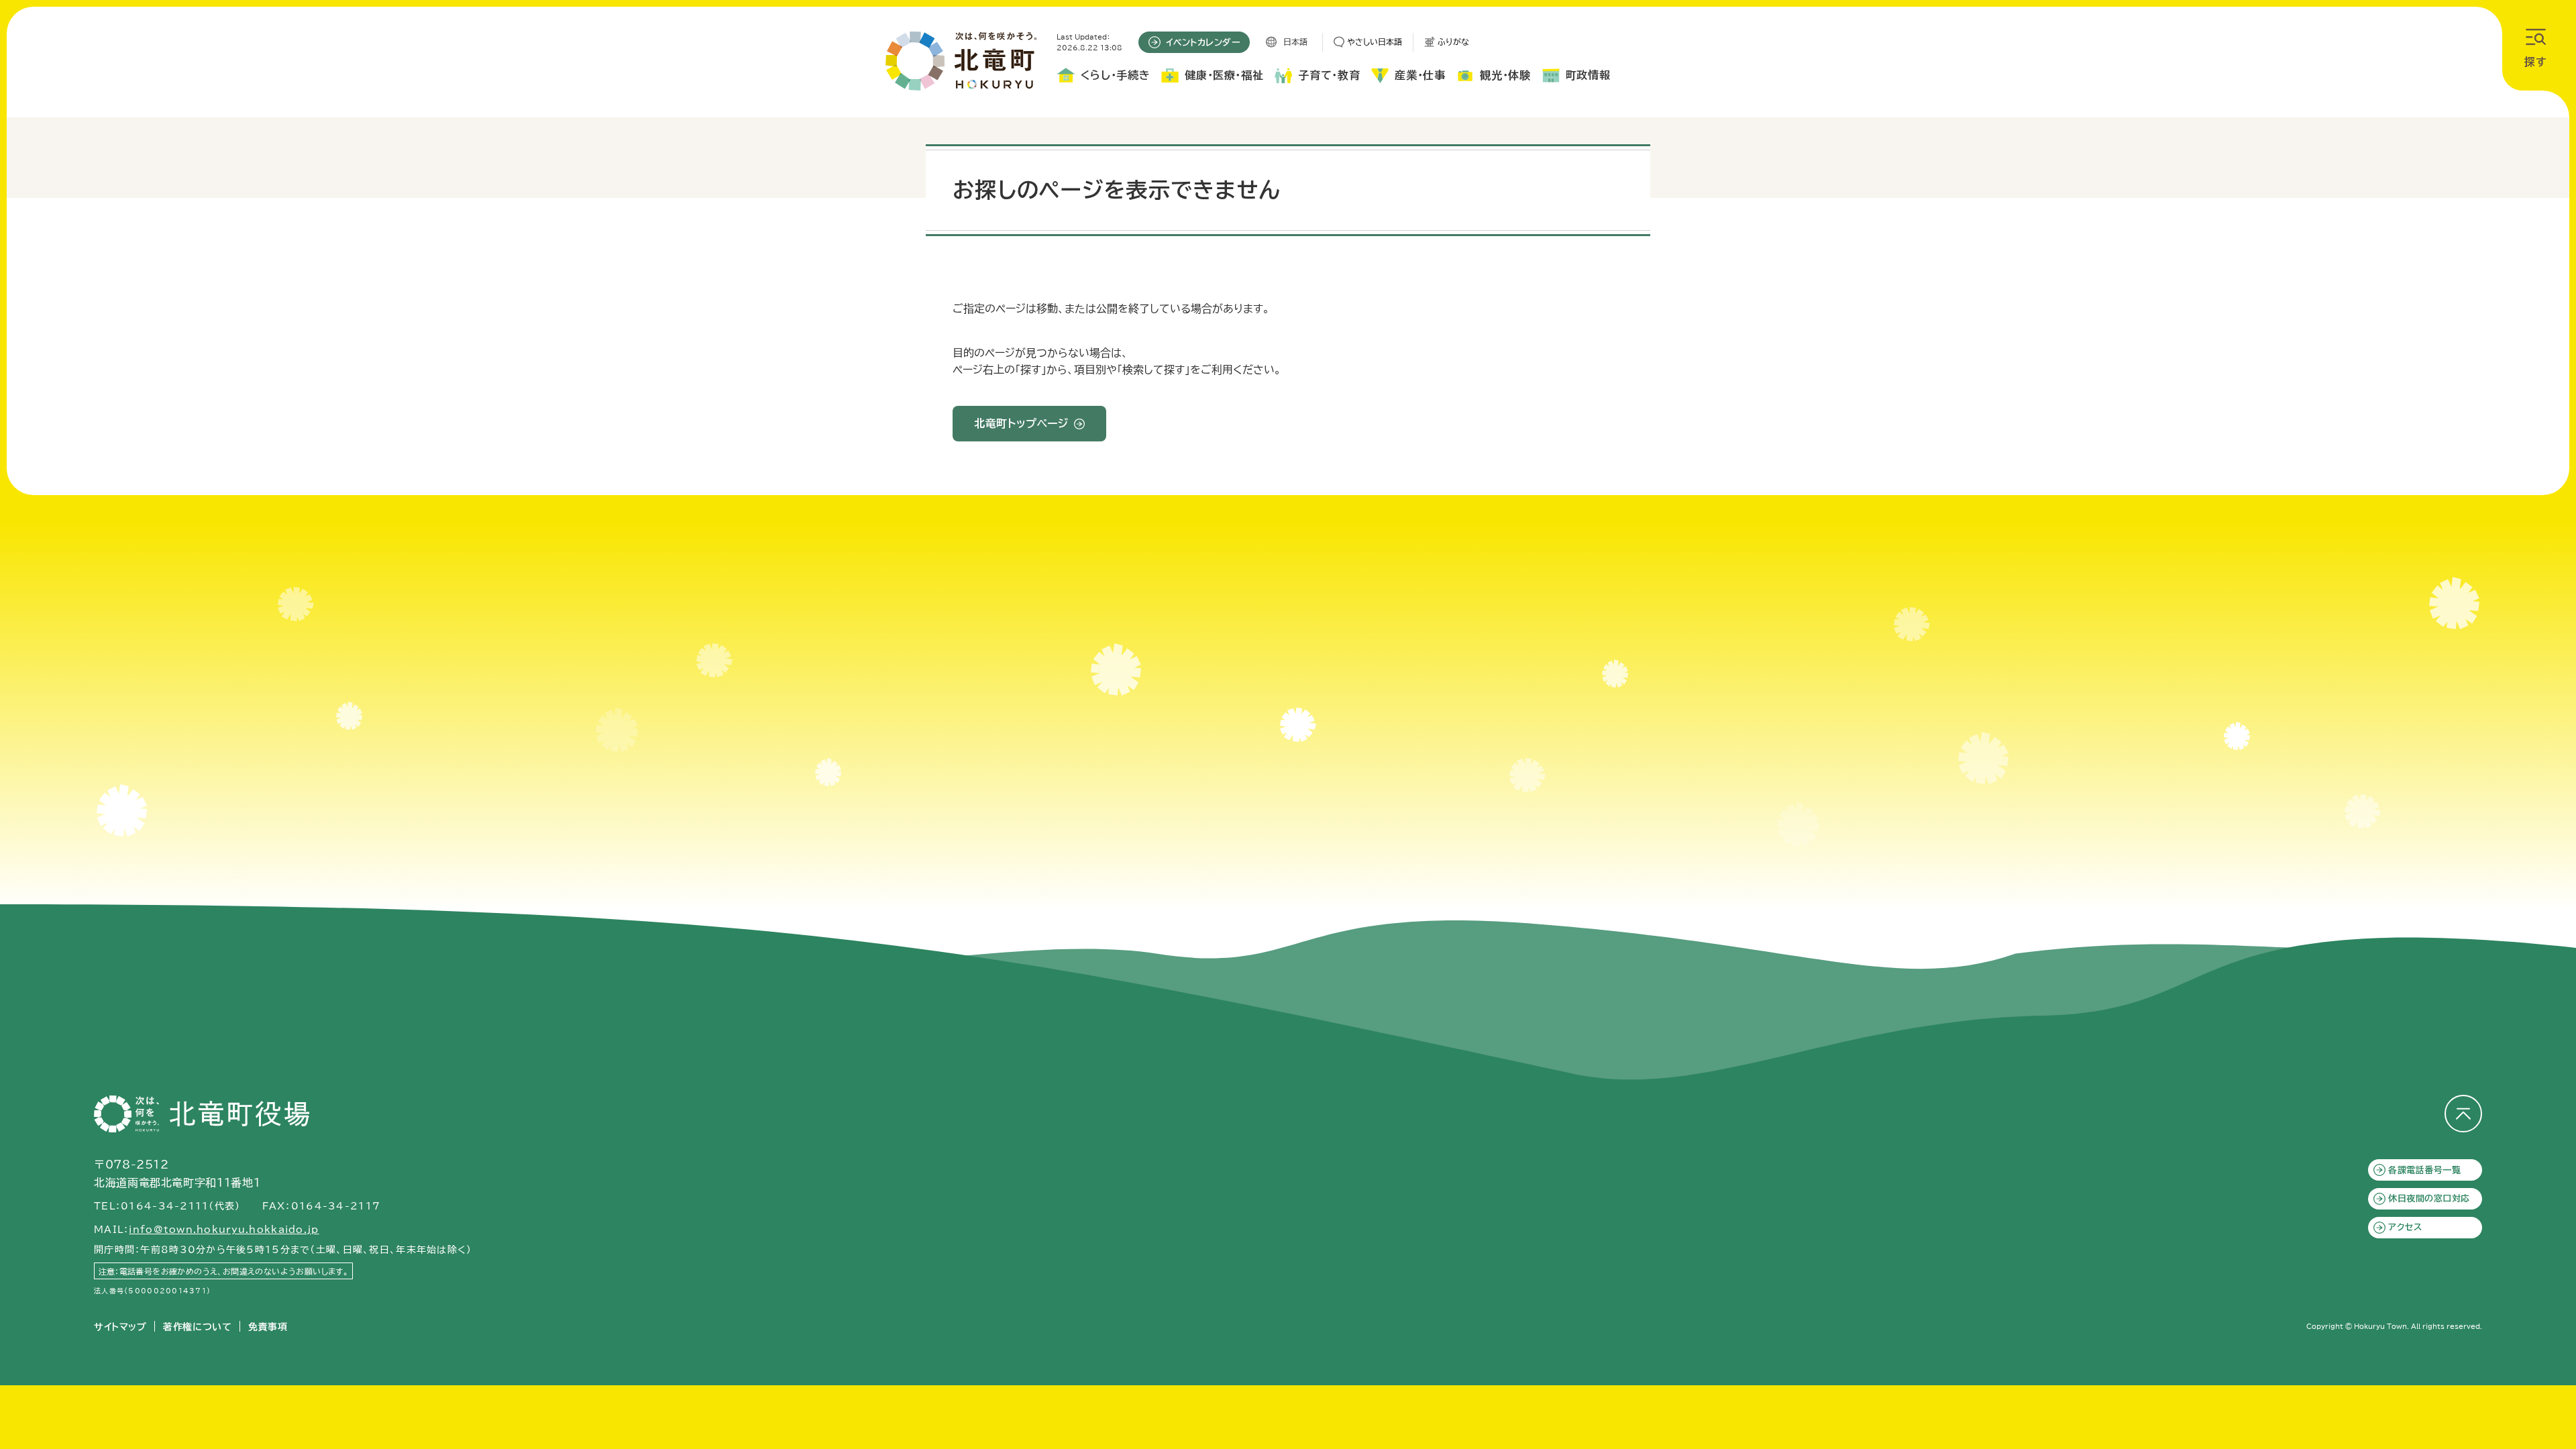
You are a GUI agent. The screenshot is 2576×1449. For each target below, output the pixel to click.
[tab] (1103, 78)
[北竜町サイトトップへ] (961, 61)
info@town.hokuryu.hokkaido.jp (224, 1230)
